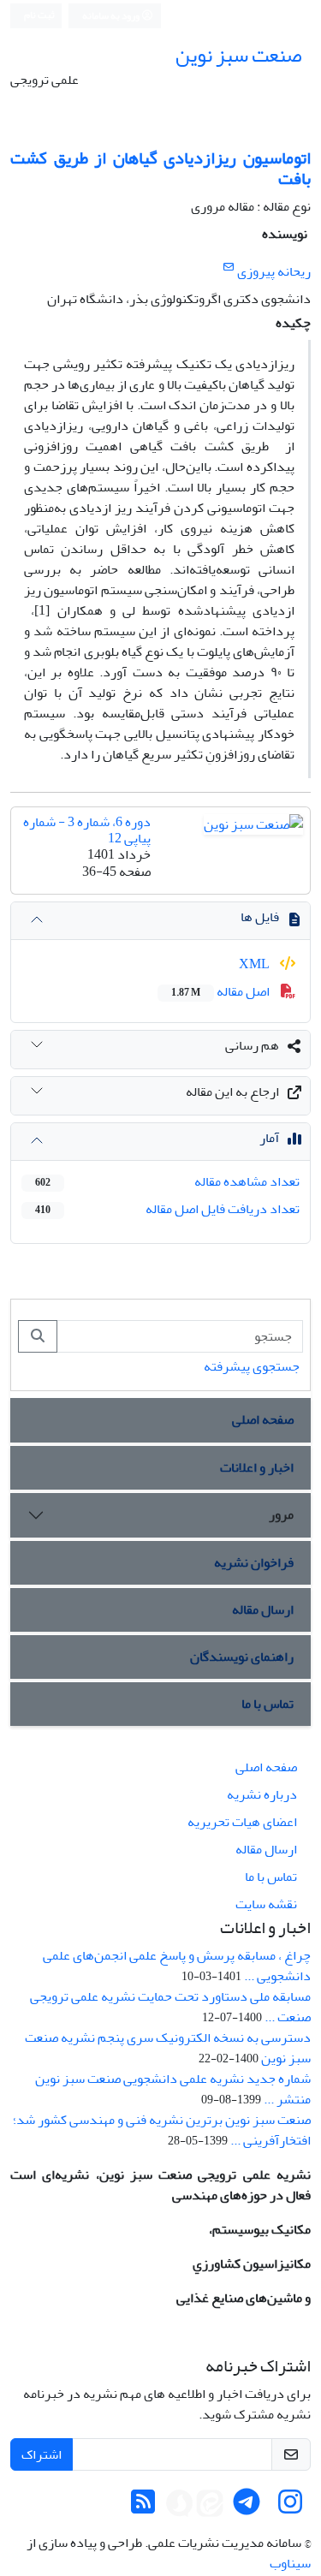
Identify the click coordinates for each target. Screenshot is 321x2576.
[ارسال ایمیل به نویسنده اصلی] (228, 268)
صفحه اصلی (263, 1419)
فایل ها (260, 917)
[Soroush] (180, 2508)
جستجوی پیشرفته (252, 1366)
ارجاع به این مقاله (232, 1092)
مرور (281, 1514)
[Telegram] (247, 2508)
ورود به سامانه (112, 16)
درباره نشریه (262, 1794)
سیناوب (290, 2563)
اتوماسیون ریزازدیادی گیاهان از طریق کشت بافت (160, 168)
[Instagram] (290, 2508)
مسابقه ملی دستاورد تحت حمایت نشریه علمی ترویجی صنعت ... (170, 2007)
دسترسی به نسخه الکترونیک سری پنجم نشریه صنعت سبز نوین (168, 2048)
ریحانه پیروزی (274, 271)
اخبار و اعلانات (257, 1467)
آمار (269, 1138)
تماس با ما (267, 1704)
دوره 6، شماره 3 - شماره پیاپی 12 (87, 830)
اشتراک (42, 2454)
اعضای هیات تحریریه (242, 1822)
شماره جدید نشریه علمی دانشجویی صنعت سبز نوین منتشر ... (173, 2089)
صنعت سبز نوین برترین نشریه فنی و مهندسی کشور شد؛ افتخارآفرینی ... (162, 2130)
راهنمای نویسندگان (242, 1657)
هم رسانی (252, 1045)
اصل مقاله (222, 991)
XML (256, 964)
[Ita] (210, 2508)
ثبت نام (39, 15)
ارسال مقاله (263, 1609)
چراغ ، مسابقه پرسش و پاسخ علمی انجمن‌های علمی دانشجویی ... (177, 1966)
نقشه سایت (266, 1904)
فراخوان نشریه (254, 1562)
